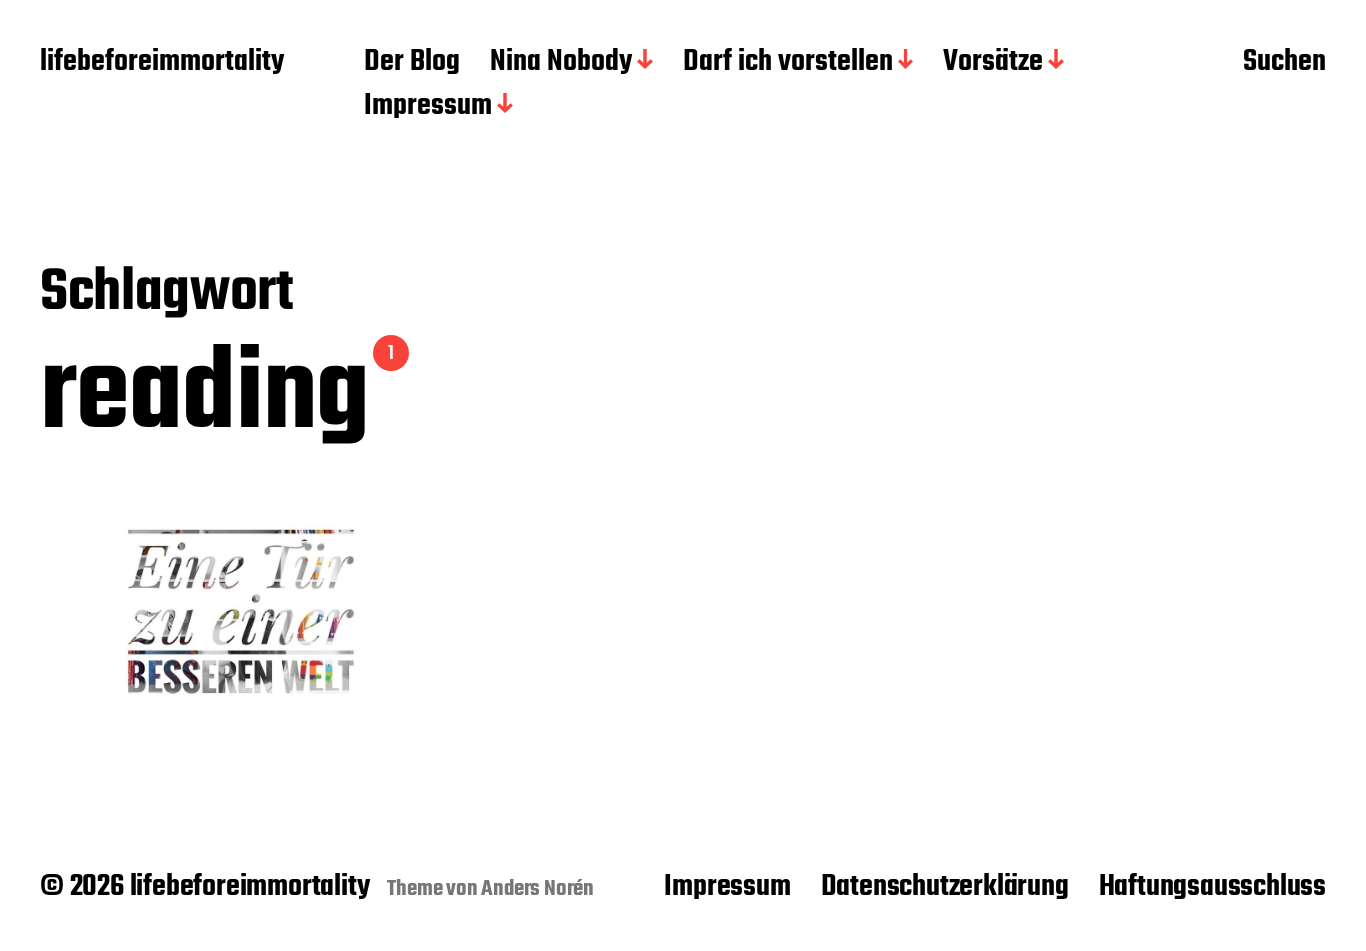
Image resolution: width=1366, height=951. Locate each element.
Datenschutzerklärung (945, 887)
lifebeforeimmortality (162, 63)
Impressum (428, 107)
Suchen (1284, 63)
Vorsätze (993, 63)
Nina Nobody (561, 63)
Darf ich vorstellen (788, 63)
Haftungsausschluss (1212, 887)
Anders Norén (537, 889)
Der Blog (412, 63)
